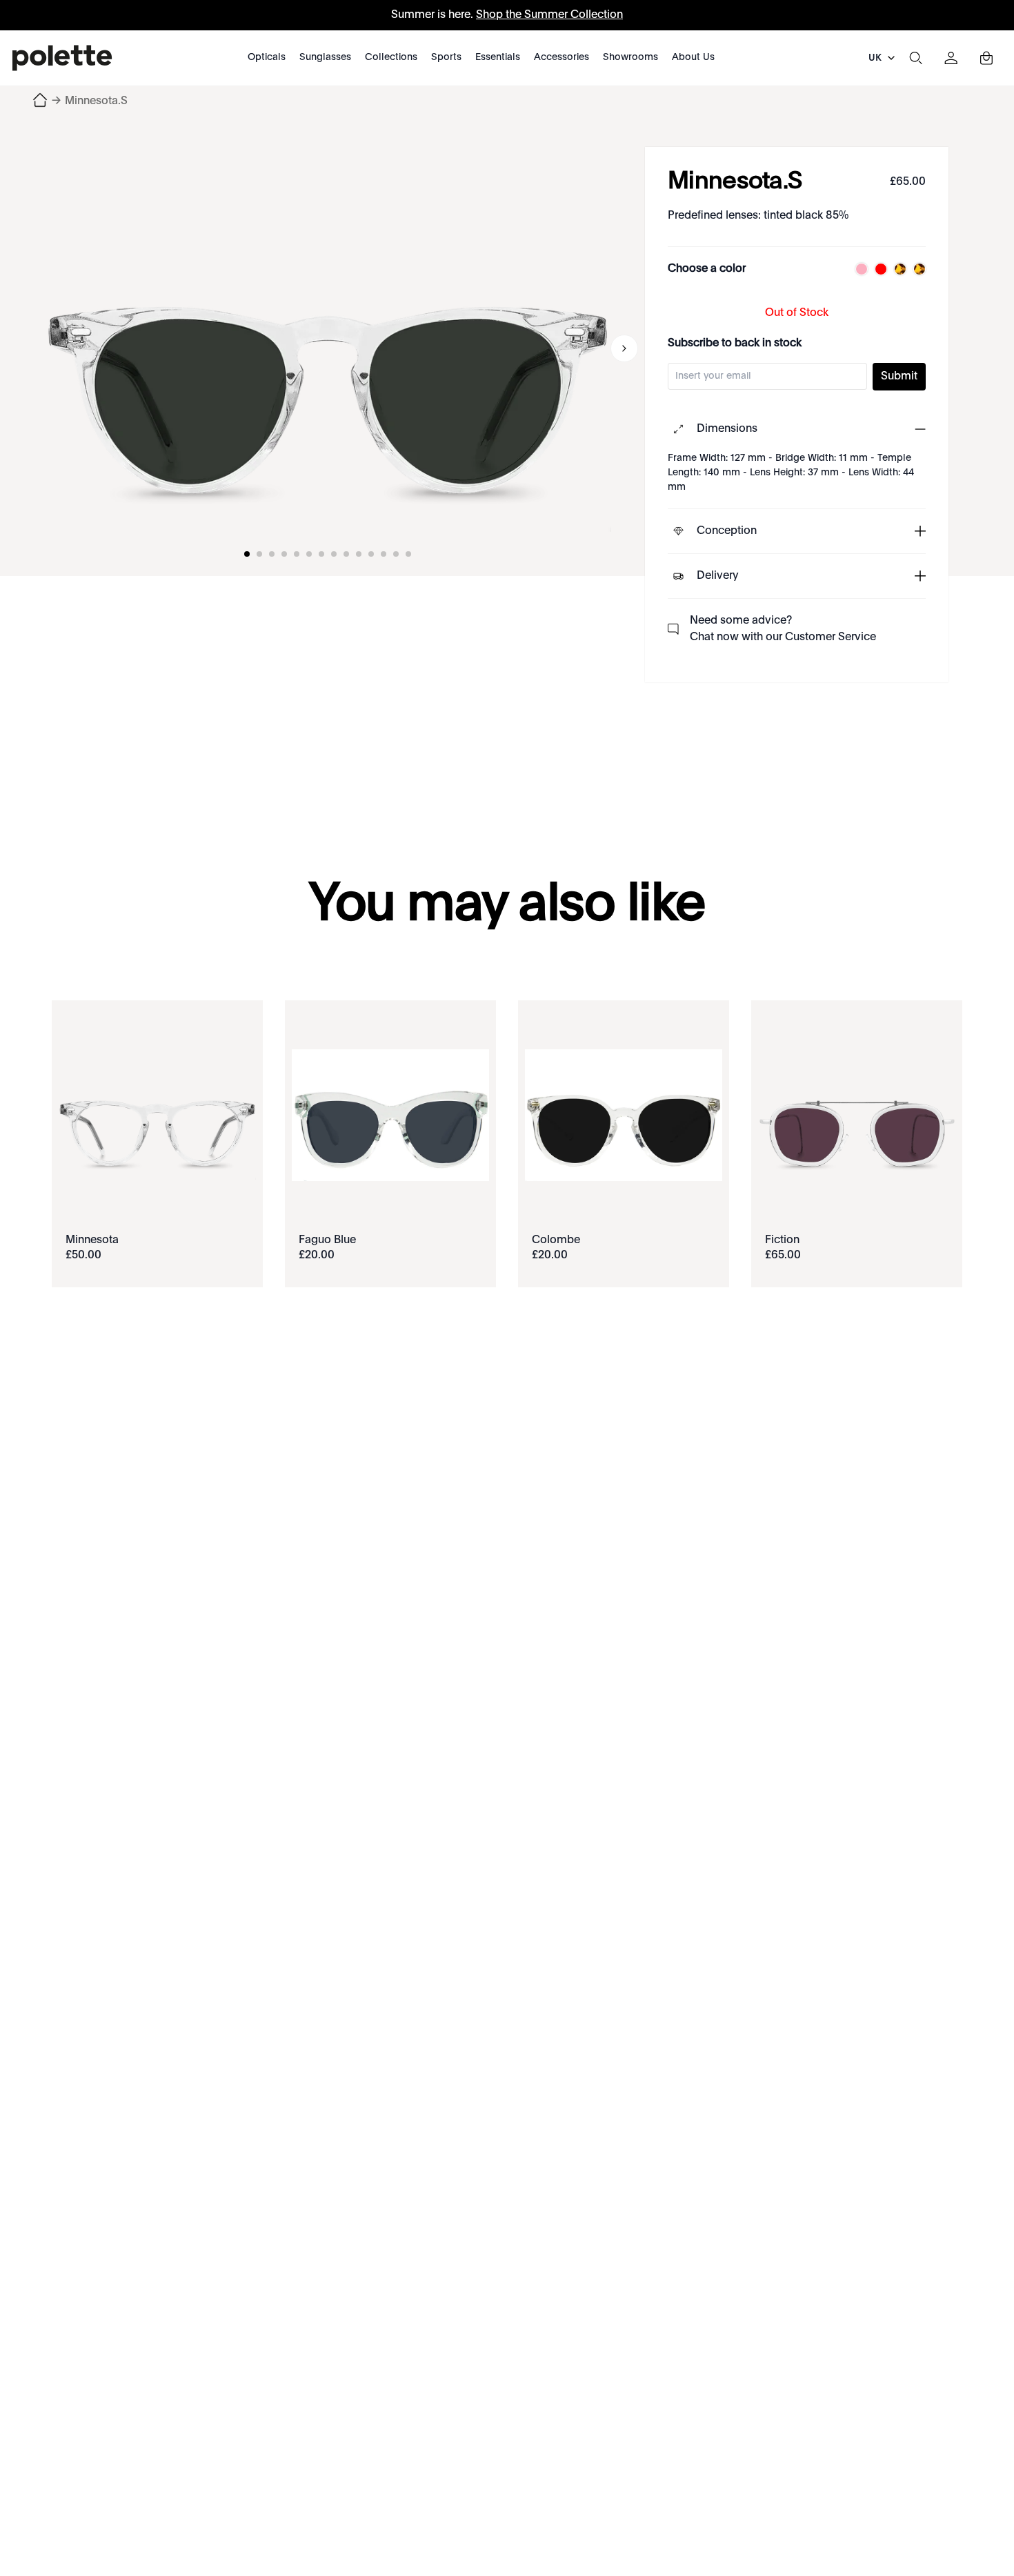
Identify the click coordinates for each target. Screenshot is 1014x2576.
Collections (391, 57)
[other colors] (858, 269)
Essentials (498, 57)
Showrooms (630, 57)
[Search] (915, 58)
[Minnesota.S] (328, 348)
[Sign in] (951, 58)
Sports (446, 57)
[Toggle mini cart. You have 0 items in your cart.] (986, 58)
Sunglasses (325, 57)
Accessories (561, 57)
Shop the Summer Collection (549, 15)
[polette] (62, 58)
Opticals (267, 57)
